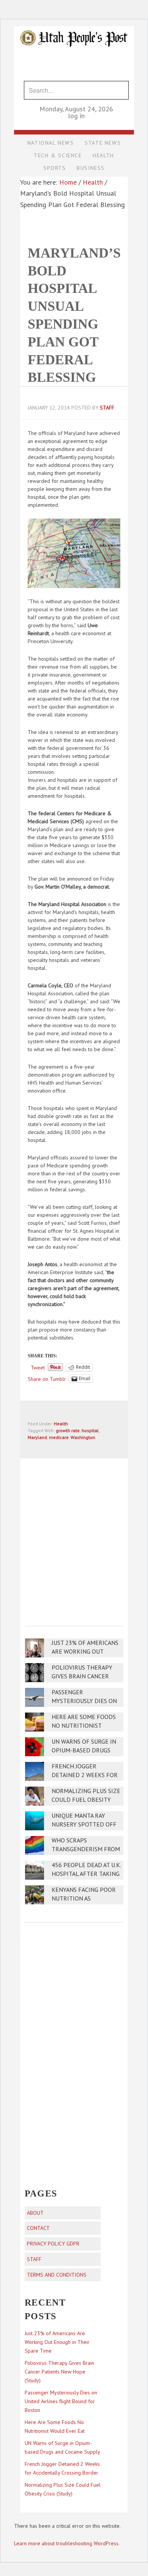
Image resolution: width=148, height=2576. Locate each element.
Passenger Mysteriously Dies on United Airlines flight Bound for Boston (61, 2401)
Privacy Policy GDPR (53, 2244)
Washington (83, 1437)
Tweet (38, 1367)
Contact (38, 2228)
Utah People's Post (74, 26)
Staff (34, 2259)
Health (61, 1424)
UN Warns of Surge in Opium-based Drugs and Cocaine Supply (84, 1750)
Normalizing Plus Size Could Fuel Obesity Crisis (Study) (86, 1800)
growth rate (68, 1430)
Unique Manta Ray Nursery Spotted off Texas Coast (84, 1824)
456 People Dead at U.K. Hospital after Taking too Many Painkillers (86, 1874)
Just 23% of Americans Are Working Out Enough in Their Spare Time (57, 2342)
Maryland (37, 1437)
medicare (59, 1437)
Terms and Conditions (57, 2275)
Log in (76, 116)
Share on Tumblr (47, 1379)
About (35, 2213)
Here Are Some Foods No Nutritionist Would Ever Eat (84, 1726)
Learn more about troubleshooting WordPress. (67, 2543)
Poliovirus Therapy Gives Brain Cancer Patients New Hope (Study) (59, 2372)
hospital (90, 1430)
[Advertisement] (74, 1537)
